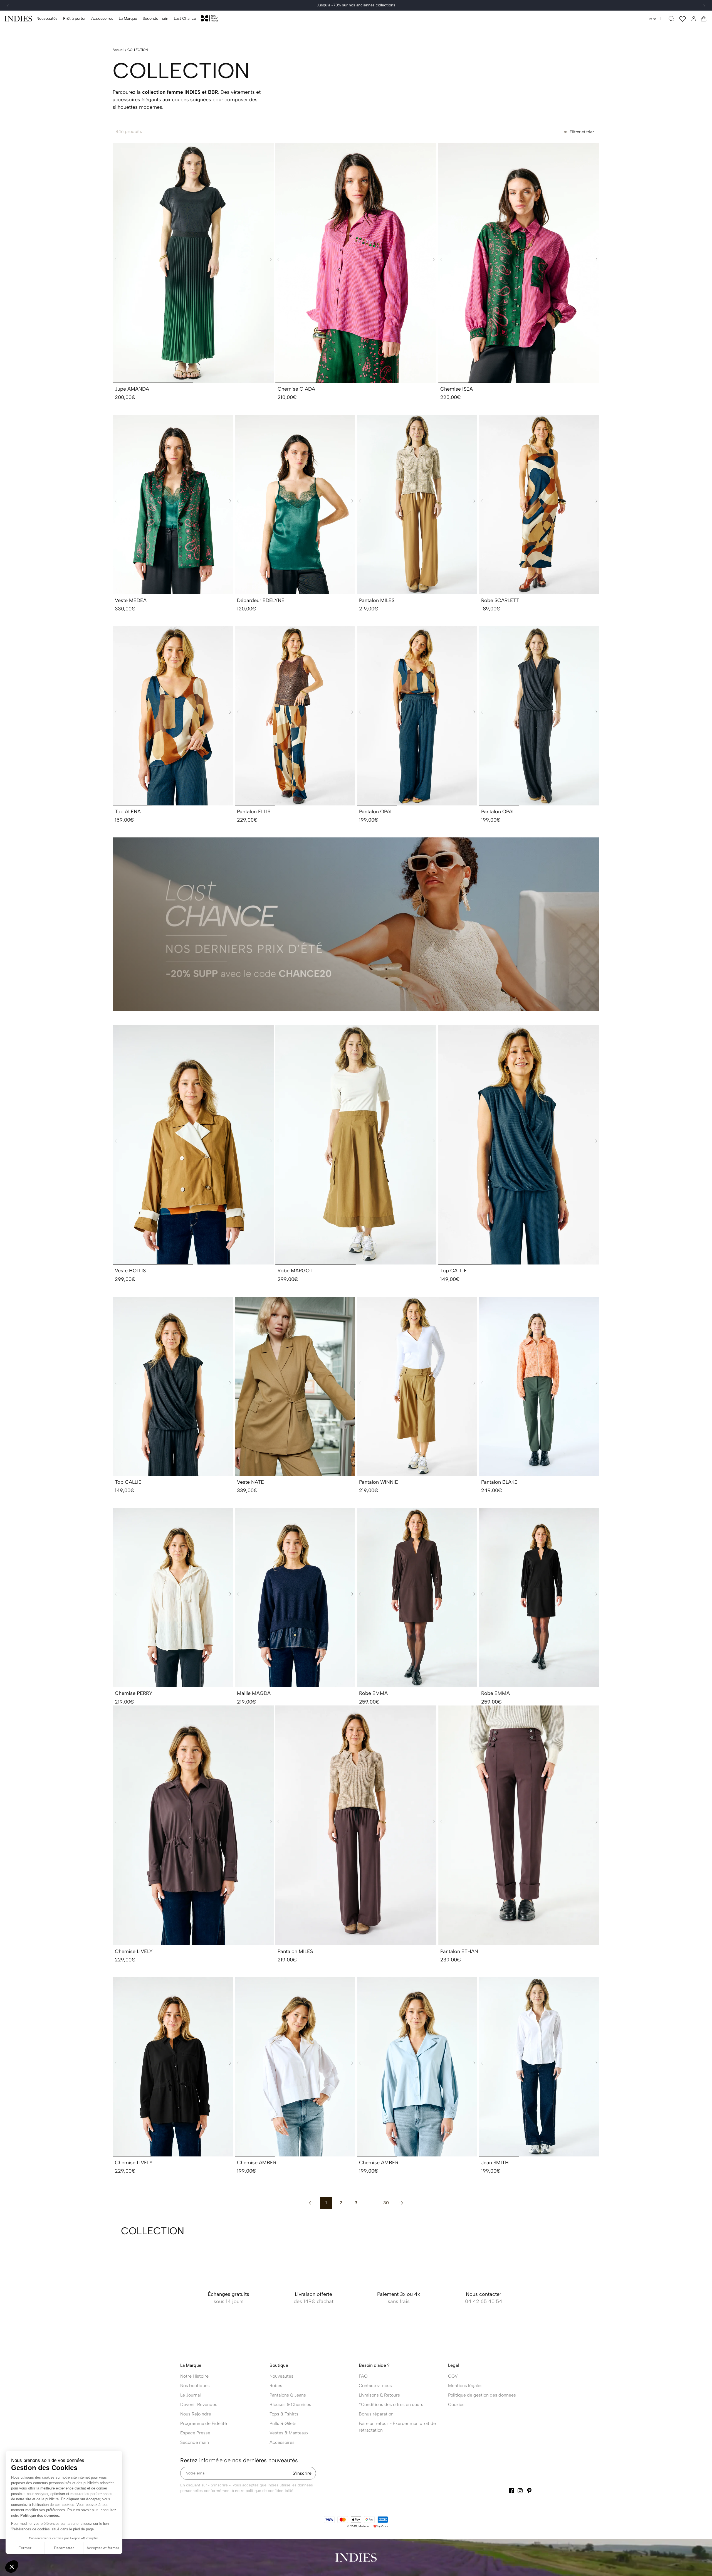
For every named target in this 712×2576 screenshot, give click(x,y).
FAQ (363, 2376)
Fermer (25, 2548)
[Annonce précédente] (8, 6)
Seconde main (195, 2442)
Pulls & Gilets (283, 2423)
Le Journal (191, 2395)
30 (386, 2203)
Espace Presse (195, 2433)
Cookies (456, 2404)
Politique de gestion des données (482, 2395)
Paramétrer (64, 2548)
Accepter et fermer (103, 2548)
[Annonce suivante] (704, 6)
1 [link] (326, 2203)
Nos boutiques (195, 2386)
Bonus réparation (376, 2414)
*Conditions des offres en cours (391, 2404)
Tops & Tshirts (284, 2414)
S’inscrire (302, 2473)
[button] (74, 19)
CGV (453, 2376)
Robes (276, 2386)
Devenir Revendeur (200, 2404)
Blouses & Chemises (290, 2404)
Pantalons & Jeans (288, 2395)
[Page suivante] (401, 2203)
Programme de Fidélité (204, 2423)
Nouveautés (281, 2376)
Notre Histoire (194, 2376)
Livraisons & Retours (379, 2395)
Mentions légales (465, 2386)
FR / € (653, 19)
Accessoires (282, 2442)
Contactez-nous (375, 2386)
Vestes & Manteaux (289, 2433)
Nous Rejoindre (196, 2414)
